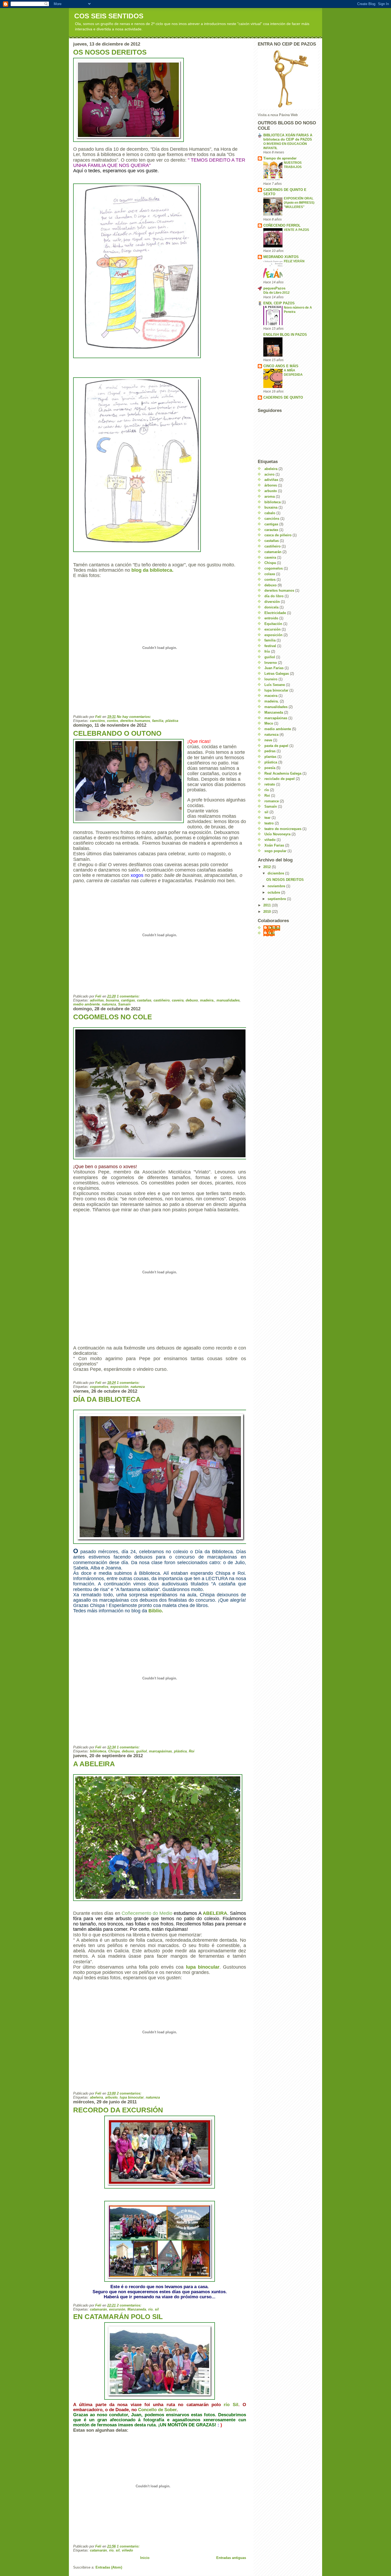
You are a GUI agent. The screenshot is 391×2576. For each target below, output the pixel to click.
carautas (271, 530)
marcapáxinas (160, 1751)
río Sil (231, 2405)
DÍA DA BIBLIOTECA (107, 1399)
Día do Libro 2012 (276, 293)
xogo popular (275, 851)
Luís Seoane (275, 685)
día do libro (274, 596)
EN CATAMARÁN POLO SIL (118, 2317)
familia (158, 721)
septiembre (277, 899)
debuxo (192, 1000)
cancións (97, 721)
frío (267, 651)
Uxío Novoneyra (277, 834)
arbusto (111, 2097)
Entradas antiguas (231, 2558)
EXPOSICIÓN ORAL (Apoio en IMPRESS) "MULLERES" (299, 203)
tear (267, 818)
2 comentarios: (130, 2093)
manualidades (228, 1000)
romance (272, 801)
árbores (271, 485)
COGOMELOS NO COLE (113, 1017)
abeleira (96, 2097)
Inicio (145, 2558)
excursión (117, 2309)
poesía (270, 768)
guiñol (142, 1751)
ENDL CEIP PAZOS (279, 303)
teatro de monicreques (283, 829)
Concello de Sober (157, 2410)
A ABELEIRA (94, 1764)
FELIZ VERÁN (294, 261)
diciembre (276, 873)
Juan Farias (274, 668)
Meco (269, 723)
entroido (271, 618)
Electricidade (275, 613)
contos (113, 721)
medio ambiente (86, 1004)
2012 (268, 867)
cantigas (128, 1000)
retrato (270, 784)
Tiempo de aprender (280, 158)
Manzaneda (137, 2309)
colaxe (270, 574)
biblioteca (98, 1751)
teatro (269, 823)
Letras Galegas (277, 674)
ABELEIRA (215, 1913)
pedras (270, 751)
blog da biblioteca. (152, 570)
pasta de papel (276, 746)
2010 (268, 912)
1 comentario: (129, 996)
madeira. (207, 1000)
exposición (119, 1387)
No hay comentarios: (134, 717)
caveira (178, 1000)
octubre (274, 892)
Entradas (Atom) (109, 2567)
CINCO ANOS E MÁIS (281, 366)
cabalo (270, 513)
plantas (270, 757)
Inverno (271, 663)
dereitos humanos (135, 721)
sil (157, 2309)
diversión (272, 602)
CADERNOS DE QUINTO (283, 397)
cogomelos (99, 1387)
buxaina (112, 1000)
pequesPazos (274, 288)
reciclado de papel (280, 779)
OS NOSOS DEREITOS (110, 52)
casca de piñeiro (278, 535)
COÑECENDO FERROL (282, 225)
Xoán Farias (274, 845)
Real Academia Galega (283, 773)
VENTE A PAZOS (296, 230)
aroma (270, 496)
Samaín (124, 1004)
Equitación (273, 624)
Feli (272, 933)
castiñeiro (162, 1000)
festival (270, 646)
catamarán (98, 2309)
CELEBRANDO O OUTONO (117, 733)
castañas (144, 1000)
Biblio (156, 1611)
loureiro (271, 679)
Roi (192, 1751)
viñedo (127, 2550)
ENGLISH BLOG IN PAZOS (285, 335)
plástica (172, 721)
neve (268, 740)
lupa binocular (203, 1967)
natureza (109, 1004)
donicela (271, 607)
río (150, 2309)
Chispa (114, 1751)
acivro (269, 474)
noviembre (277, 886)
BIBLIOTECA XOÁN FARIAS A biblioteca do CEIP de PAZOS (288, 137)
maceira (271, 696)
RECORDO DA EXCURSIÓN (118, 2110)
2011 (268, 905)
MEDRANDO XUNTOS (281, 257)
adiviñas (97, 1000)
